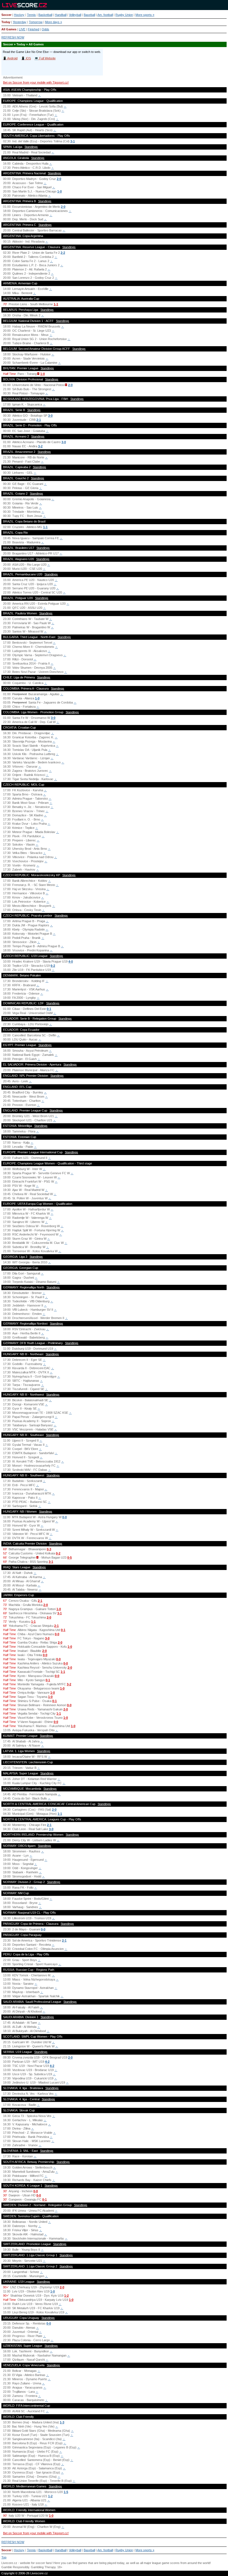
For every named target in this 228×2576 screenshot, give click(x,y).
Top (4, 2557)
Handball (61, 15)
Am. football (105, 15)
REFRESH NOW (13, 37)
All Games (9, 29)
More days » (54, 22)
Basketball (45, 15)
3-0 (50, 416)
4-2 (47, 2062)
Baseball (89, 15)
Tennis (31, 15)
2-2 (63, 253)
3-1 (73, 141)
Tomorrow (36, 22)
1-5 (66, 2492)
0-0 (65, 1517)
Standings (31, 147)
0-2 (58, 1553)
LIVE (22, 29)
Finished (34, 29)
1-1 (56, 304)
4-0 (71, 961)
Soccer (6, 15)
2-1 (39, 420)
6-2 (53, 966)
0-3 (49, 1549)
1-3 (62, 2422)
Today (6, 22)
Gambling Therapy (43, 2567)
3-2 (40, 446)
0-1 (49, 1009)
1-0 (60, 191)
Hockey (19, 15)
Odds (45, 29)
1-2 (66, 2296)
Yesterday (20, 22)
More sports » (145, 15)
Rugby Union (124, 15)
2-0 (59, 179)
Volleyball (75, 15)
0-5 (70, 1557)
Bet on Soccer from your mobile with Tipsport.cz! (36, 82)
